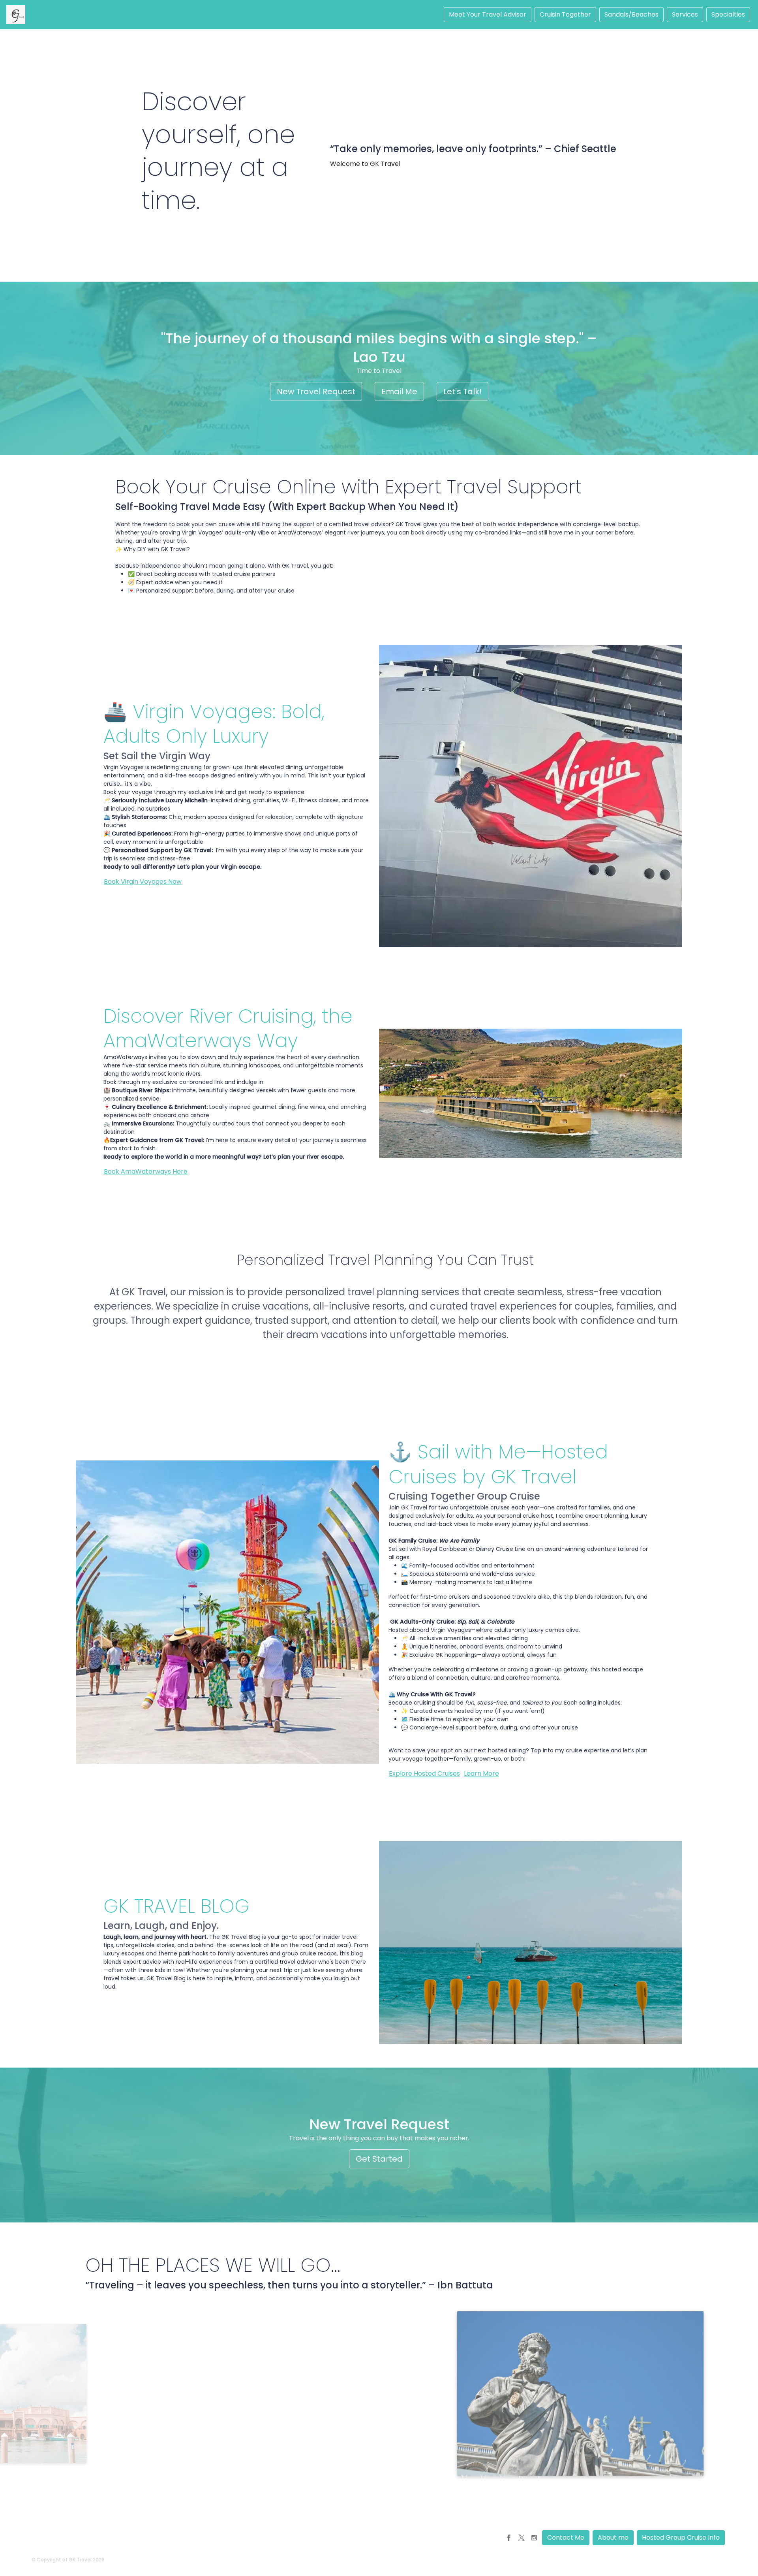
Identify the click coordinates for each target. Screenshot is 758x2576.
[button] (509, 2538)
